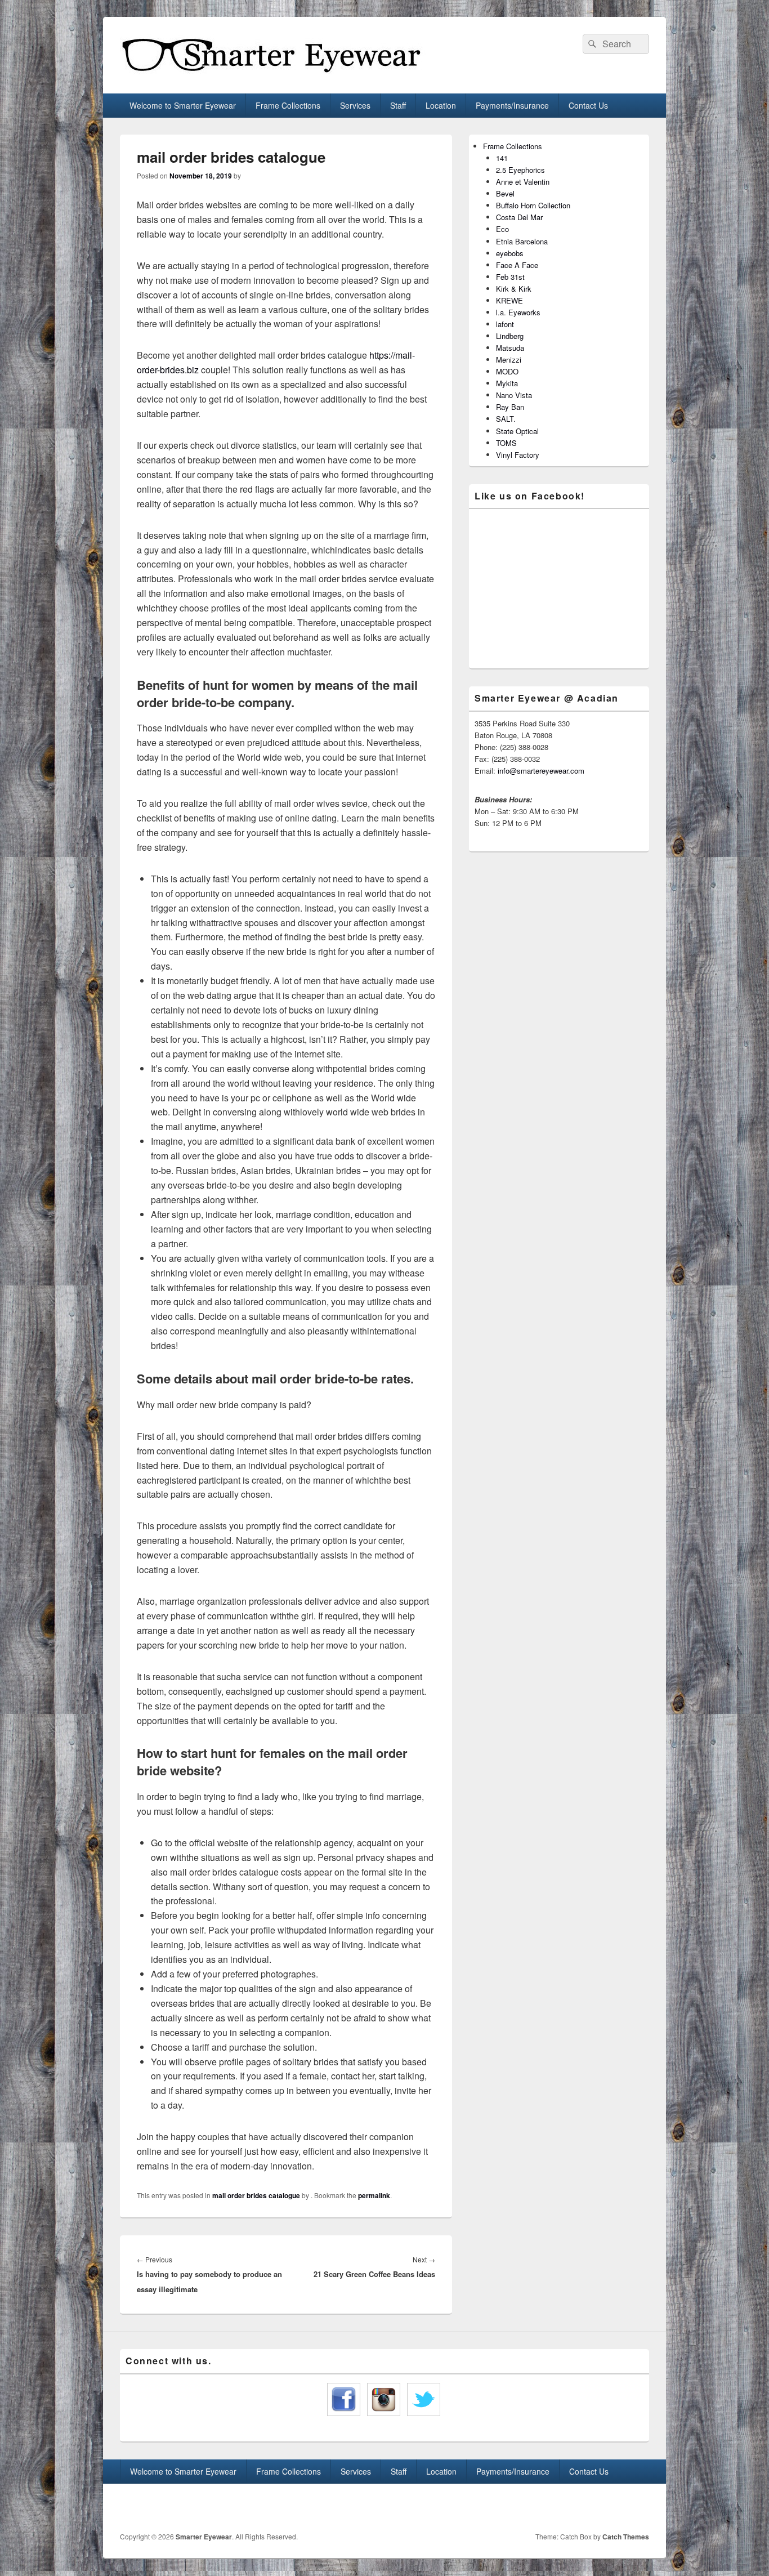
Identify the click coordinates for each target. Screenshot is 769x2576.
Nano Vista (514, 395)
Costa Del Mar (519, 217)
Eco (502, 229)
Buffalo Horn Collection (533, 205)
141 (502, 158)
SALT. (506, 419)
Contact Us (588, 105)
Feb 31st (510, 277)
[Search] (591, 44)
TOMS (506, 443)
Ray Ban (510, 407)
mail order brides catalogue (256, 2195)
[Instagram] (640, 2508)
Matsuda (510, 348)
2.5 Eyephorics (520, 170)
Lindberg (510, 336)
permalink (374, 2195)
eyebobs (510, 253)
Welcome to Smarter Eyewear (183, 105)
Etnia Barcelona (522, 241)
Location (441, 105)
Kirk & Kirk (514, 289)
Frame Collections (288, 105)
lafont (505, 324)
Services (355, 105)
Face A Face (517, 265)
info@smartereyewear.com (541, 771)
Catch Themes (626, 2537)
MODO (507, 371)
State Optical (517, 431)
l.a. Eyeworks (518, 312)
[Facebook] (615, 2508)
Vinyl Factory (518, 455)
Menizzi (509, 360)
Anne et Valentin (523, 182)
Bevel (505, 193)
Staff (398, 105)
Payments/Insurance (512, 105)
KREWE (509, 300)
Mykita (507, 383)
